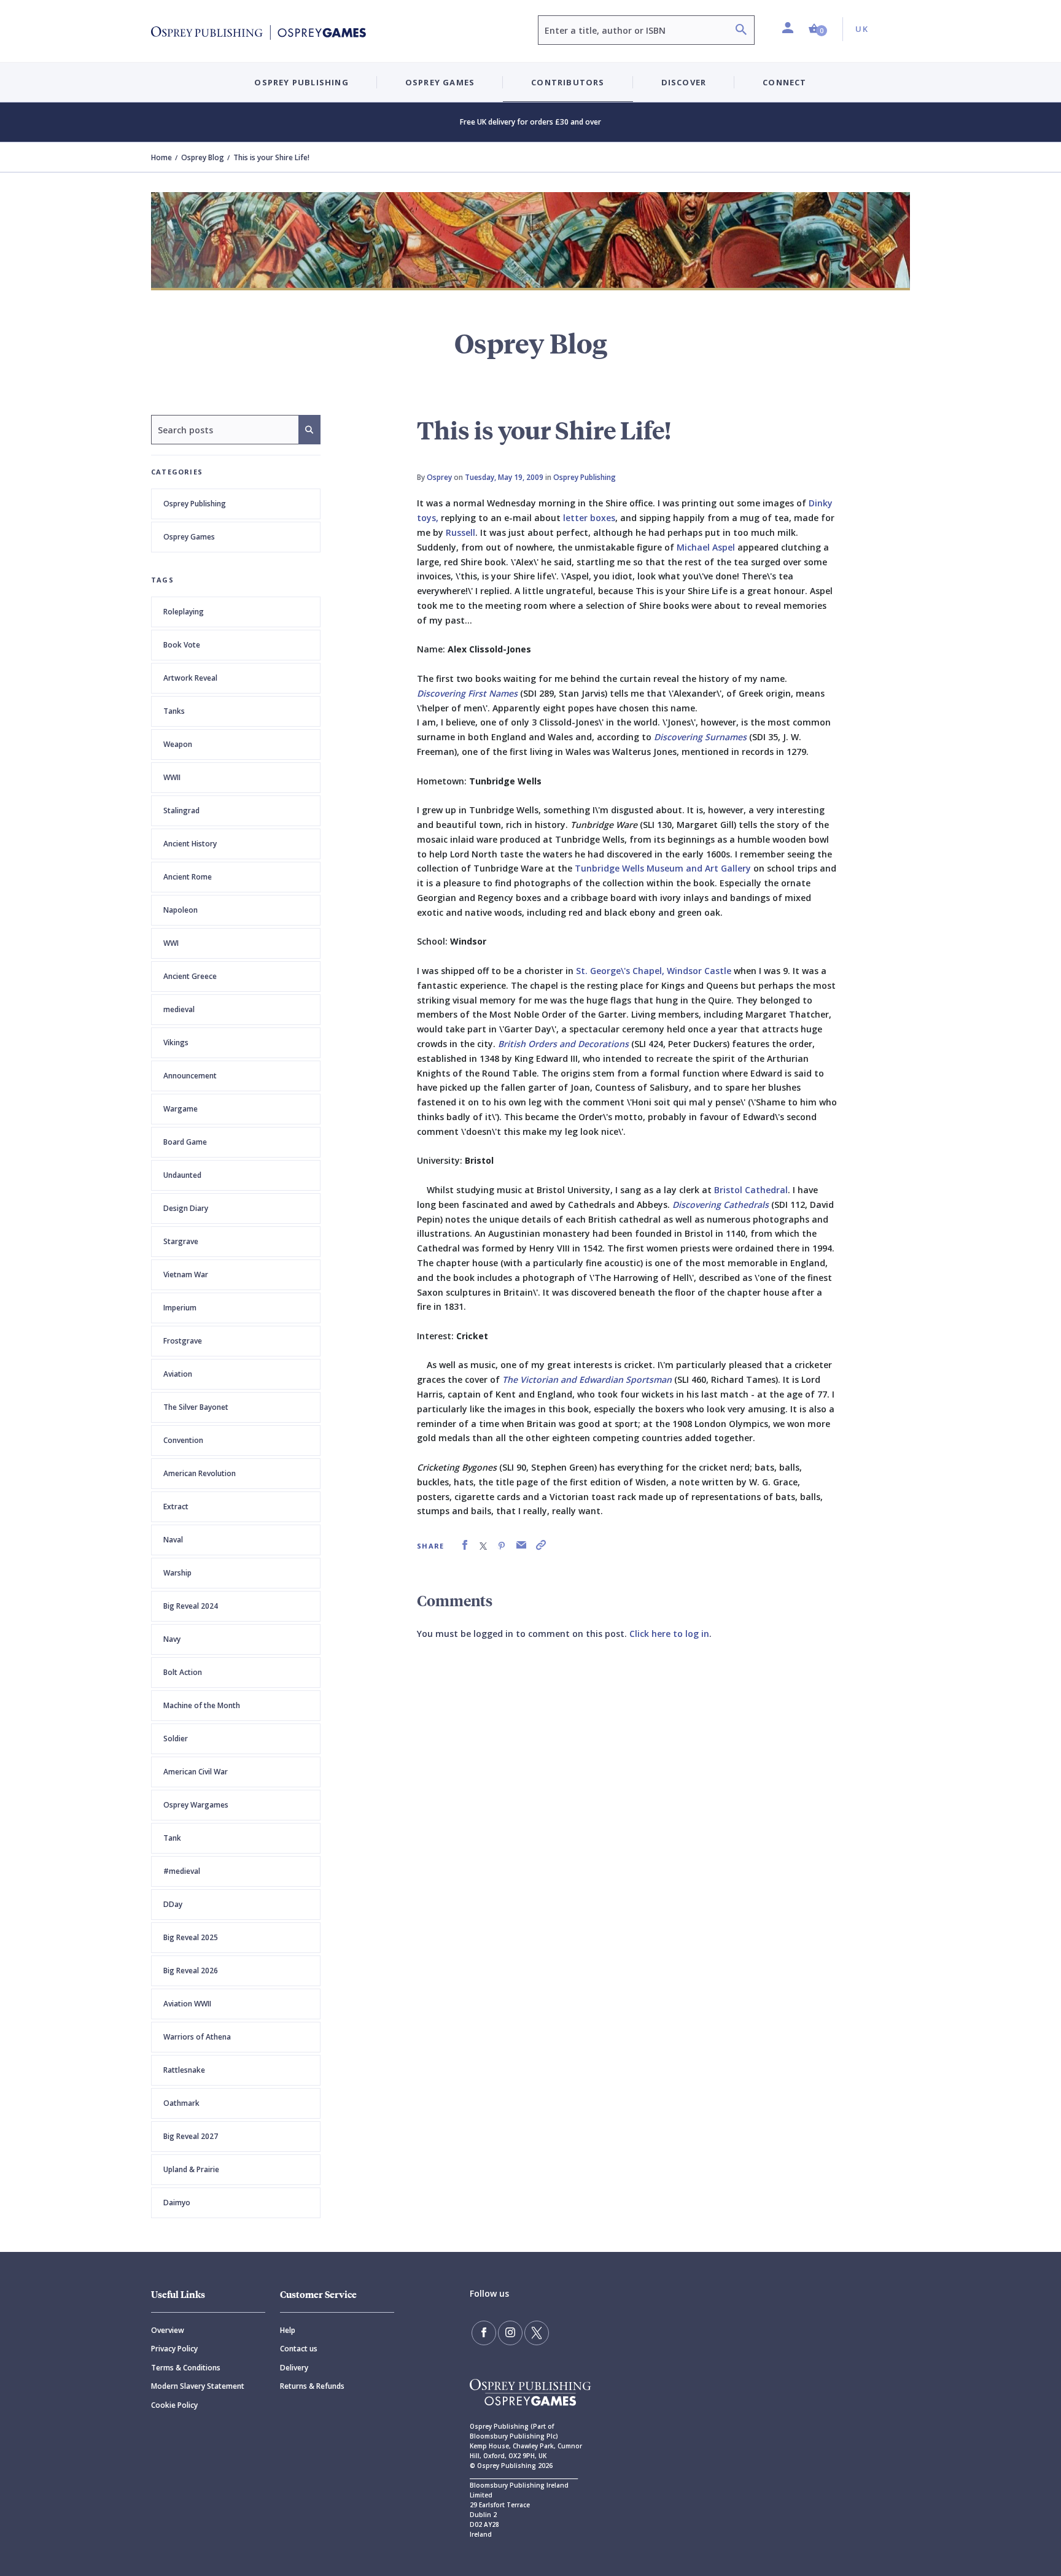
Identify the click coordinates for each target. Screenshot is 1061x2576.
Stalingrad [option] (181, 810)
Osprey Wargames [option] (196, 1805)
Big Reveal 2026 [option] (191, 1971)
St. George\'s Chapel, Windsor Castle (654, 971)
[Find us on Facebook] (484, 2333)
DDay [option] (173, 1904)
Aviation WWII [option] (187, 2004)
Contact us (299, 2349)
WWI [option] (171, 943)
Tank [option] (172, 1838)
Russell (461, 532)
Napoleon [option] (181, 910)
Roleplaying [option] (184, 612)
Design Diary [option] (186, 1208)
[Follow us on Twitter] (537, 2333)
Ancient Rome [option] (188, 877)
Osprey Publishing (195, 504)
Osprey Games (189, 537)
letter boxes (589, 518)
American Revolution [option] (200, 1473)
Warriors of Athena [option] (197, 2037)
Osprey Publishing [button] (301, 82)
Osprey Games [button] (440, 82)
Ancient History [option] (190, 844)
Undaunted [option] (182, 1175)
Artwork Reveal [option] (190, 678)
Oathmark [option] (181, 2103)
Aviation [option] (178, 1374)
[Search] (741, 31)
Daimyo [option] (177, 2203)
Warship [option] (177, 1573)
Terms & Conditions (186, 2368)
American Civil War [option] (196, 1772)
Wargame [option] (181, 1109)
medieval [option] (179, 1009)
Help (288, 2330)
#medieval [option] (182, 1871)
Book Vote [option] (182, 645)
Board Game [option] (185, 1142)
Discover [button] (684, 82)
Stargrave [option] (181, 1241)
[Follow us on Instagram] (510, 2333)
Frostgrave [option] (183, 1341)
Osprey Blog (203, 157)
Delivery (294, 2368)
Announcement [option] (190, 1076)
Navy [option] (172, 1639)
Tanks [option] (174, 711)
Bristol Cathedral (751, 1190)
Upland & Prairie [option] (191, 2169)
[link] (465, 1545)
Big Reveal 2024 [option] (191, 1606)
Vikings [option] (176, 1042)
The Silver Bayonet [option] (196, 1407)
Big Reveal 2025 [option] (191, 1937)
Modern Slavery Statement (198, 2386)
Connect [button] (784, 82)
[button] (818, 29)
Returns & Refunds (312, 2386)
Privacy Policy (174, 2349)
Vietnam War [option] (186, 1274)
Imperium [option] (180, 1308)
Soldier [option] (176, 1739)
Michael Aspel (706, 547)
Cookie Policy (174, 2405)
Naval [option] (173, 1540)
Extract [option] (176, 1507)
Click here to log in (669, 1634)
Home (161, 157)
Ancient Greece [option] (190, 976)
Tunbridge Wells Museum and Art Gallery (663, 868)
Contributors (568, 82)
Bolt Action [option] (183, 1672)
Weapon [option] (178, 744)
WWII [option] (172, 777)
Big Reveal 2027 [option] (191, 2136)
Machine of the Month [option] (202, 1705)
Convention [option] (183, 1440)
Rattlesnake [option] (184, 2070)
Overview (168, 2330)
